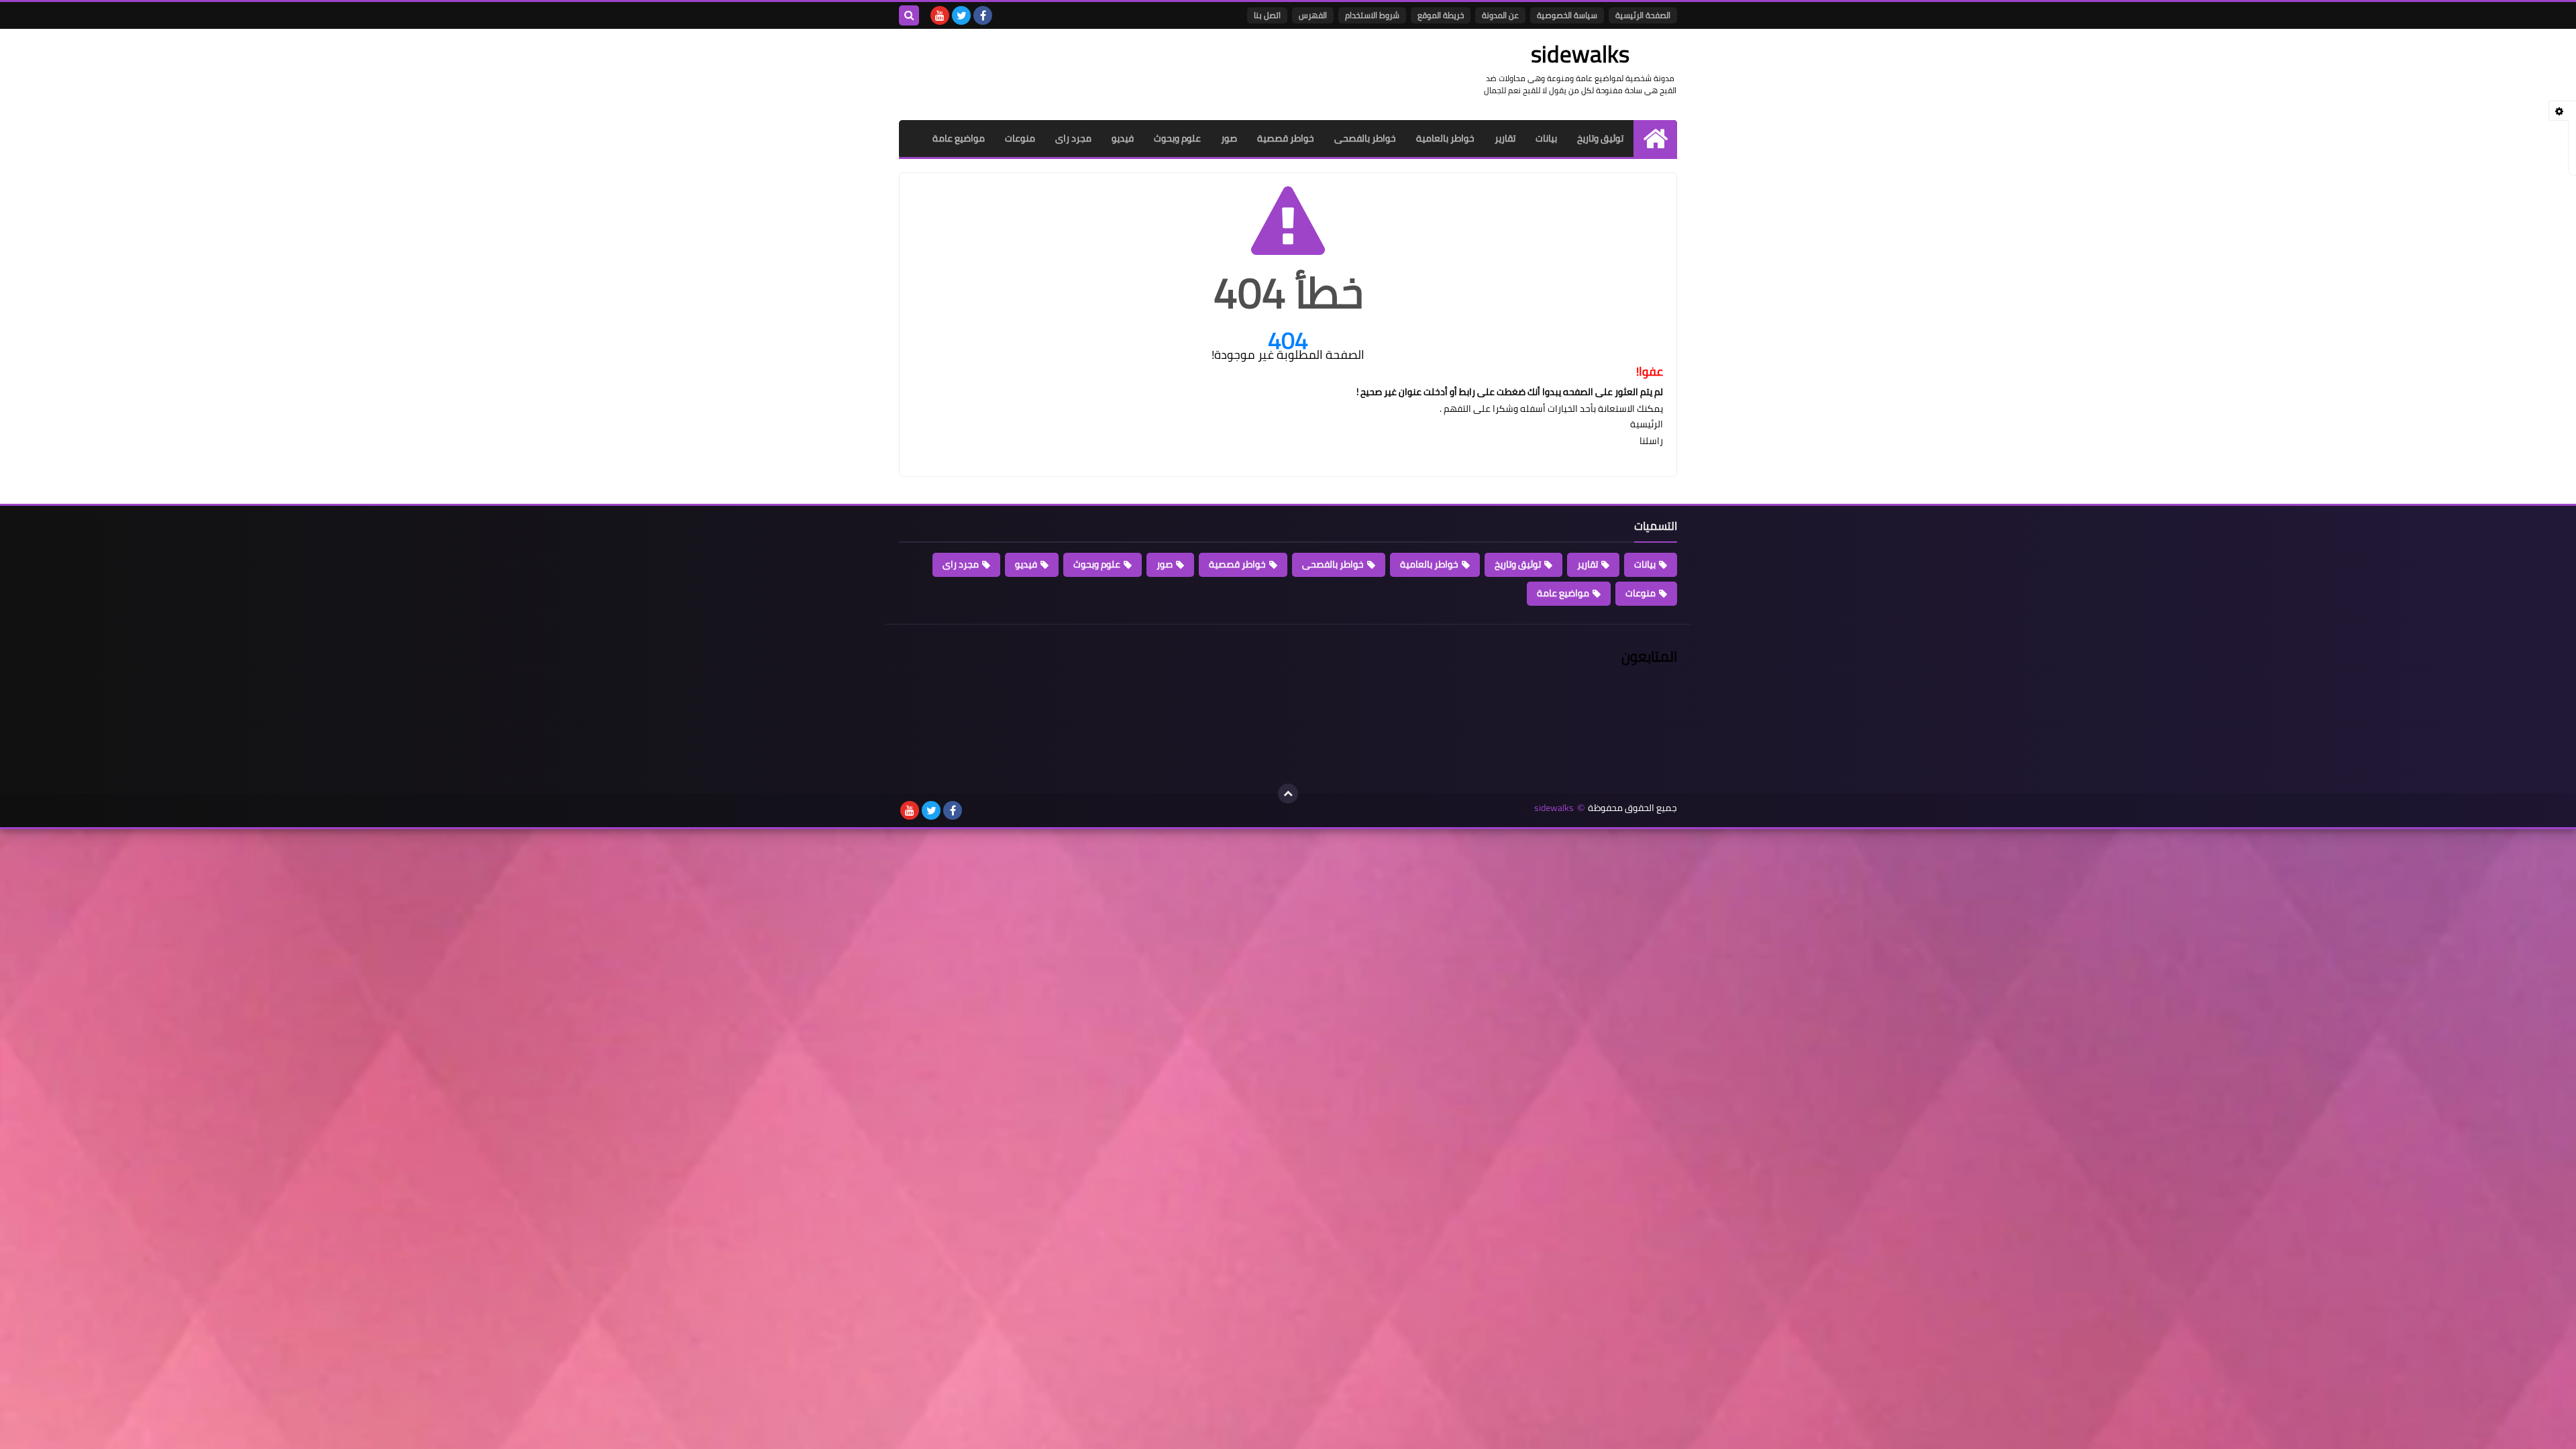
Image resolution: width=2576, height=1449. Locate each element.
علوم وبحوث (1177, 138)
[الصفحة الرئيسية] (1655, 139)
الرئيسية (1647, 424)
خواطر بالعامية (1445, 138)
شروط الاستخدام (1372, 15)
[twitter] (961, 15)
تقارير (1505, 138)
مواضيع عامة (959, 138)
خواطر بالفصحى (1365, 138)
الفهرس (1313, 15)
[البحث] (909, 15)
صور (1229, 138)
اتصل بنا (1267, 15)
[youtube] (940, 15)
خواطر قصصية (1286, 138)
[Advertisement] (1143, 72)
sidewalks (1554, 808)
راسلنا (1651, 441)
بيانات (1546, 138)
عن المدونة (1500, 15)
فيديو (1123, 138)
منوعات (1020, 138)
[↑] (1288, 794)
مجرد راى (1073, 138)
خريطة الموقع (1441, 15)
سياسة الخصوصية (1567, 15)
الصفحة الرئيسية (1643, 15)
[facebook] (983, 15)
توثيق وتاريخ (1600, 138)
